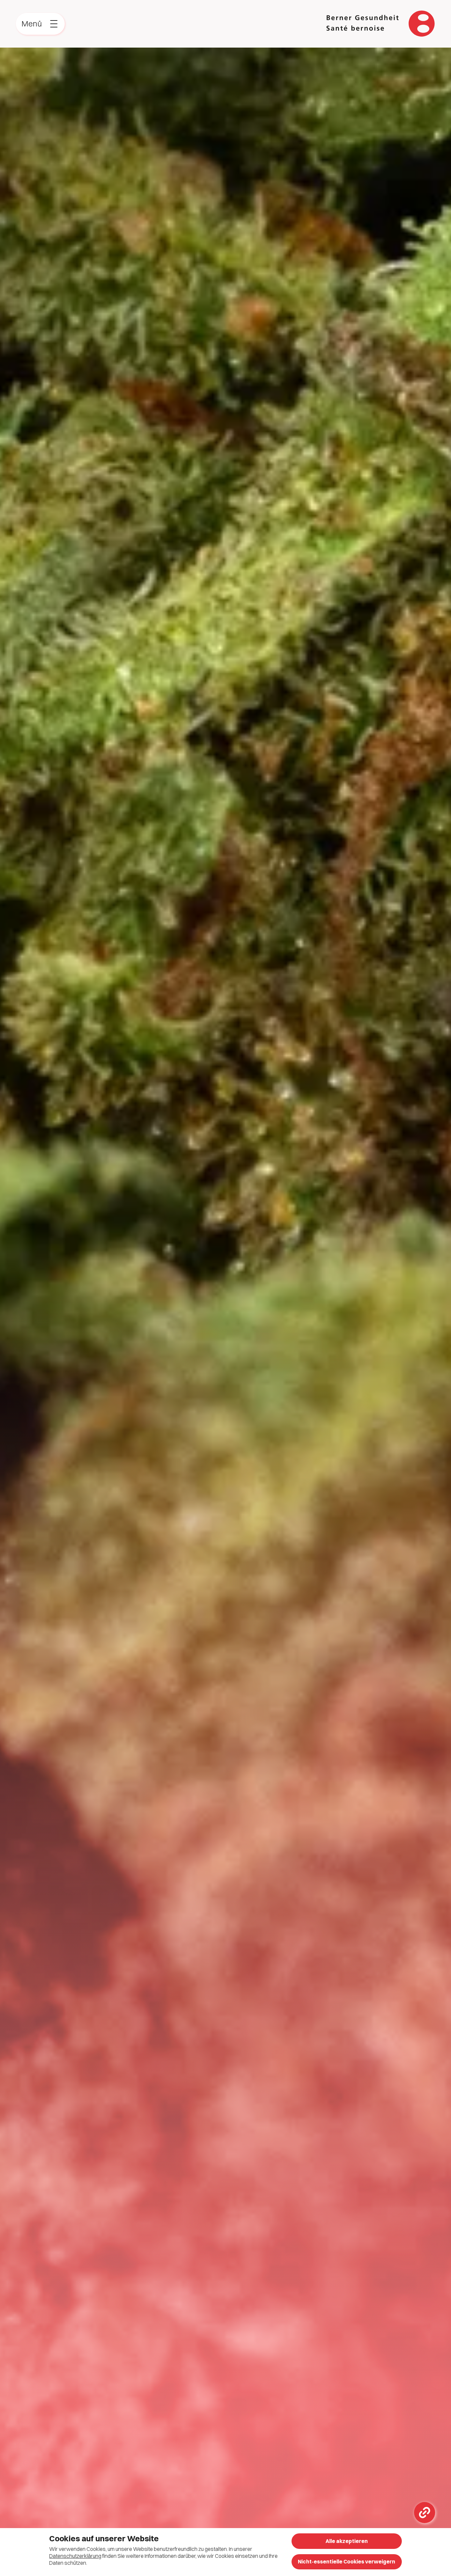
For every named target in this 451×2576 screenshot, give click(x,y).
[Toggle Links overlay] (425, 2513)
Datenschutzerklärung (75, 2556)
